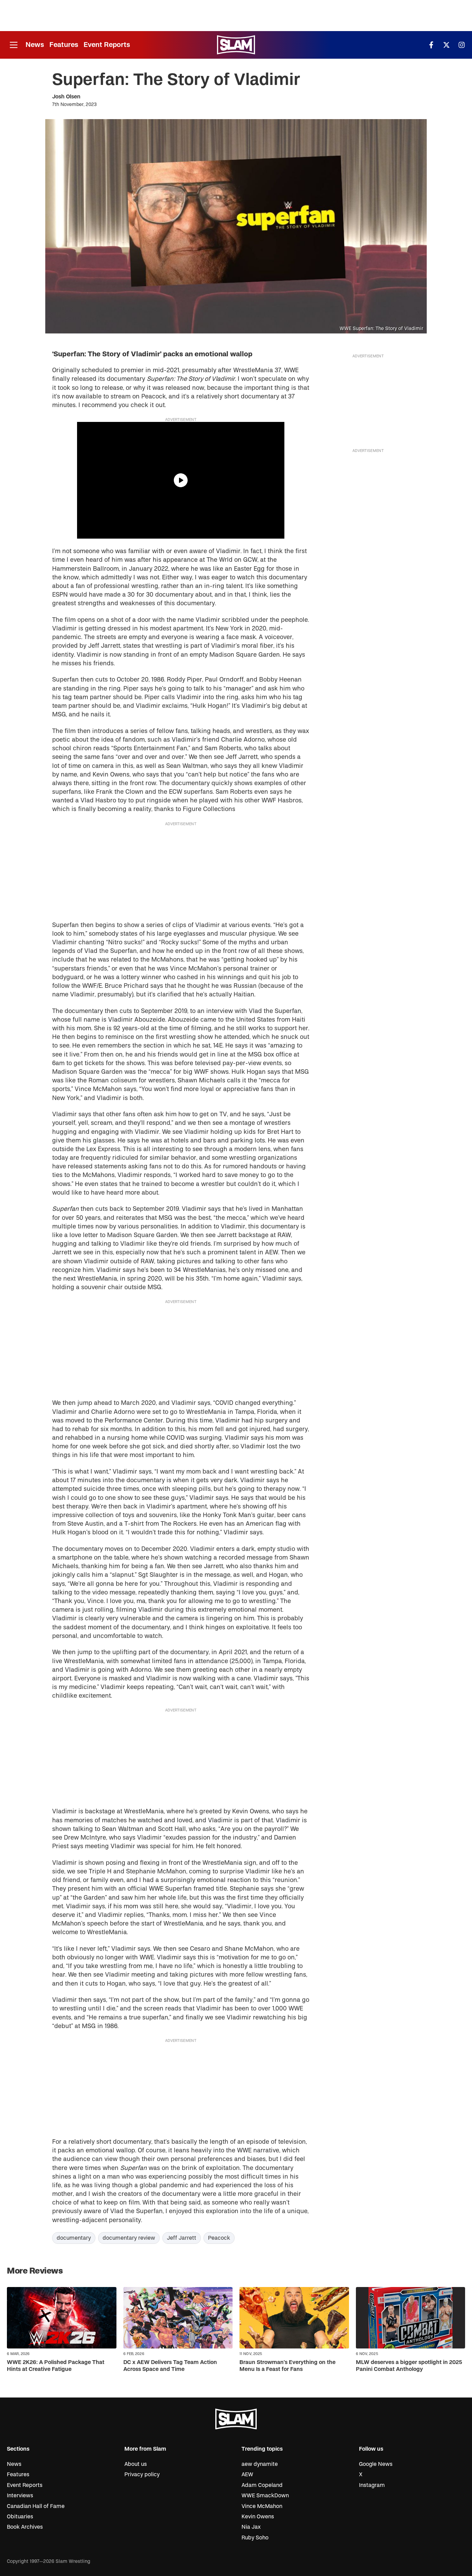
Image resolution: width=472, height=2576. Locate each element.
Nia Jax (251, 2527)
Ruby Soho (255, 2538)
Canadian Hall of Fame (36, 2506)
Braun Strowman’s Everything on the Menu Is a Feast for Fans (287, 2366)
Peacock (219, 2238)
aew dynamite (260, 2464)
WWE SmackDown (265, 2496)
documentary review (129, 2238)
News (35, 45)
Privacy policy (142, 2474)
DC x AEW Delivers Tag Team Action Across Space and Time (170, 2366)
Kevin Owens (258, 2517)
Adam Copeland (262, 2485)
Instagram (372, 2485)
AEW (247, 2474)
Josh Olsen (66, 97)
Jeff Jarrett (182, 2238)
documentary (74, 2238)
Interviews (20, 2496)
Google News (376, 2464)
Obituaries (20, 2517)
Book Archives (25, 2527)
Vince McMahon (262, 2506)
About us (136, 2464)
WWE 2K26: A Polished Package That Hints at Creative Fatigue (56, 2366)
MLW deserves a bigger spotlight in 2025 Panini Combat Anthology (409, 2366)
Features (64, 45)
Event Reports (107, 45)
